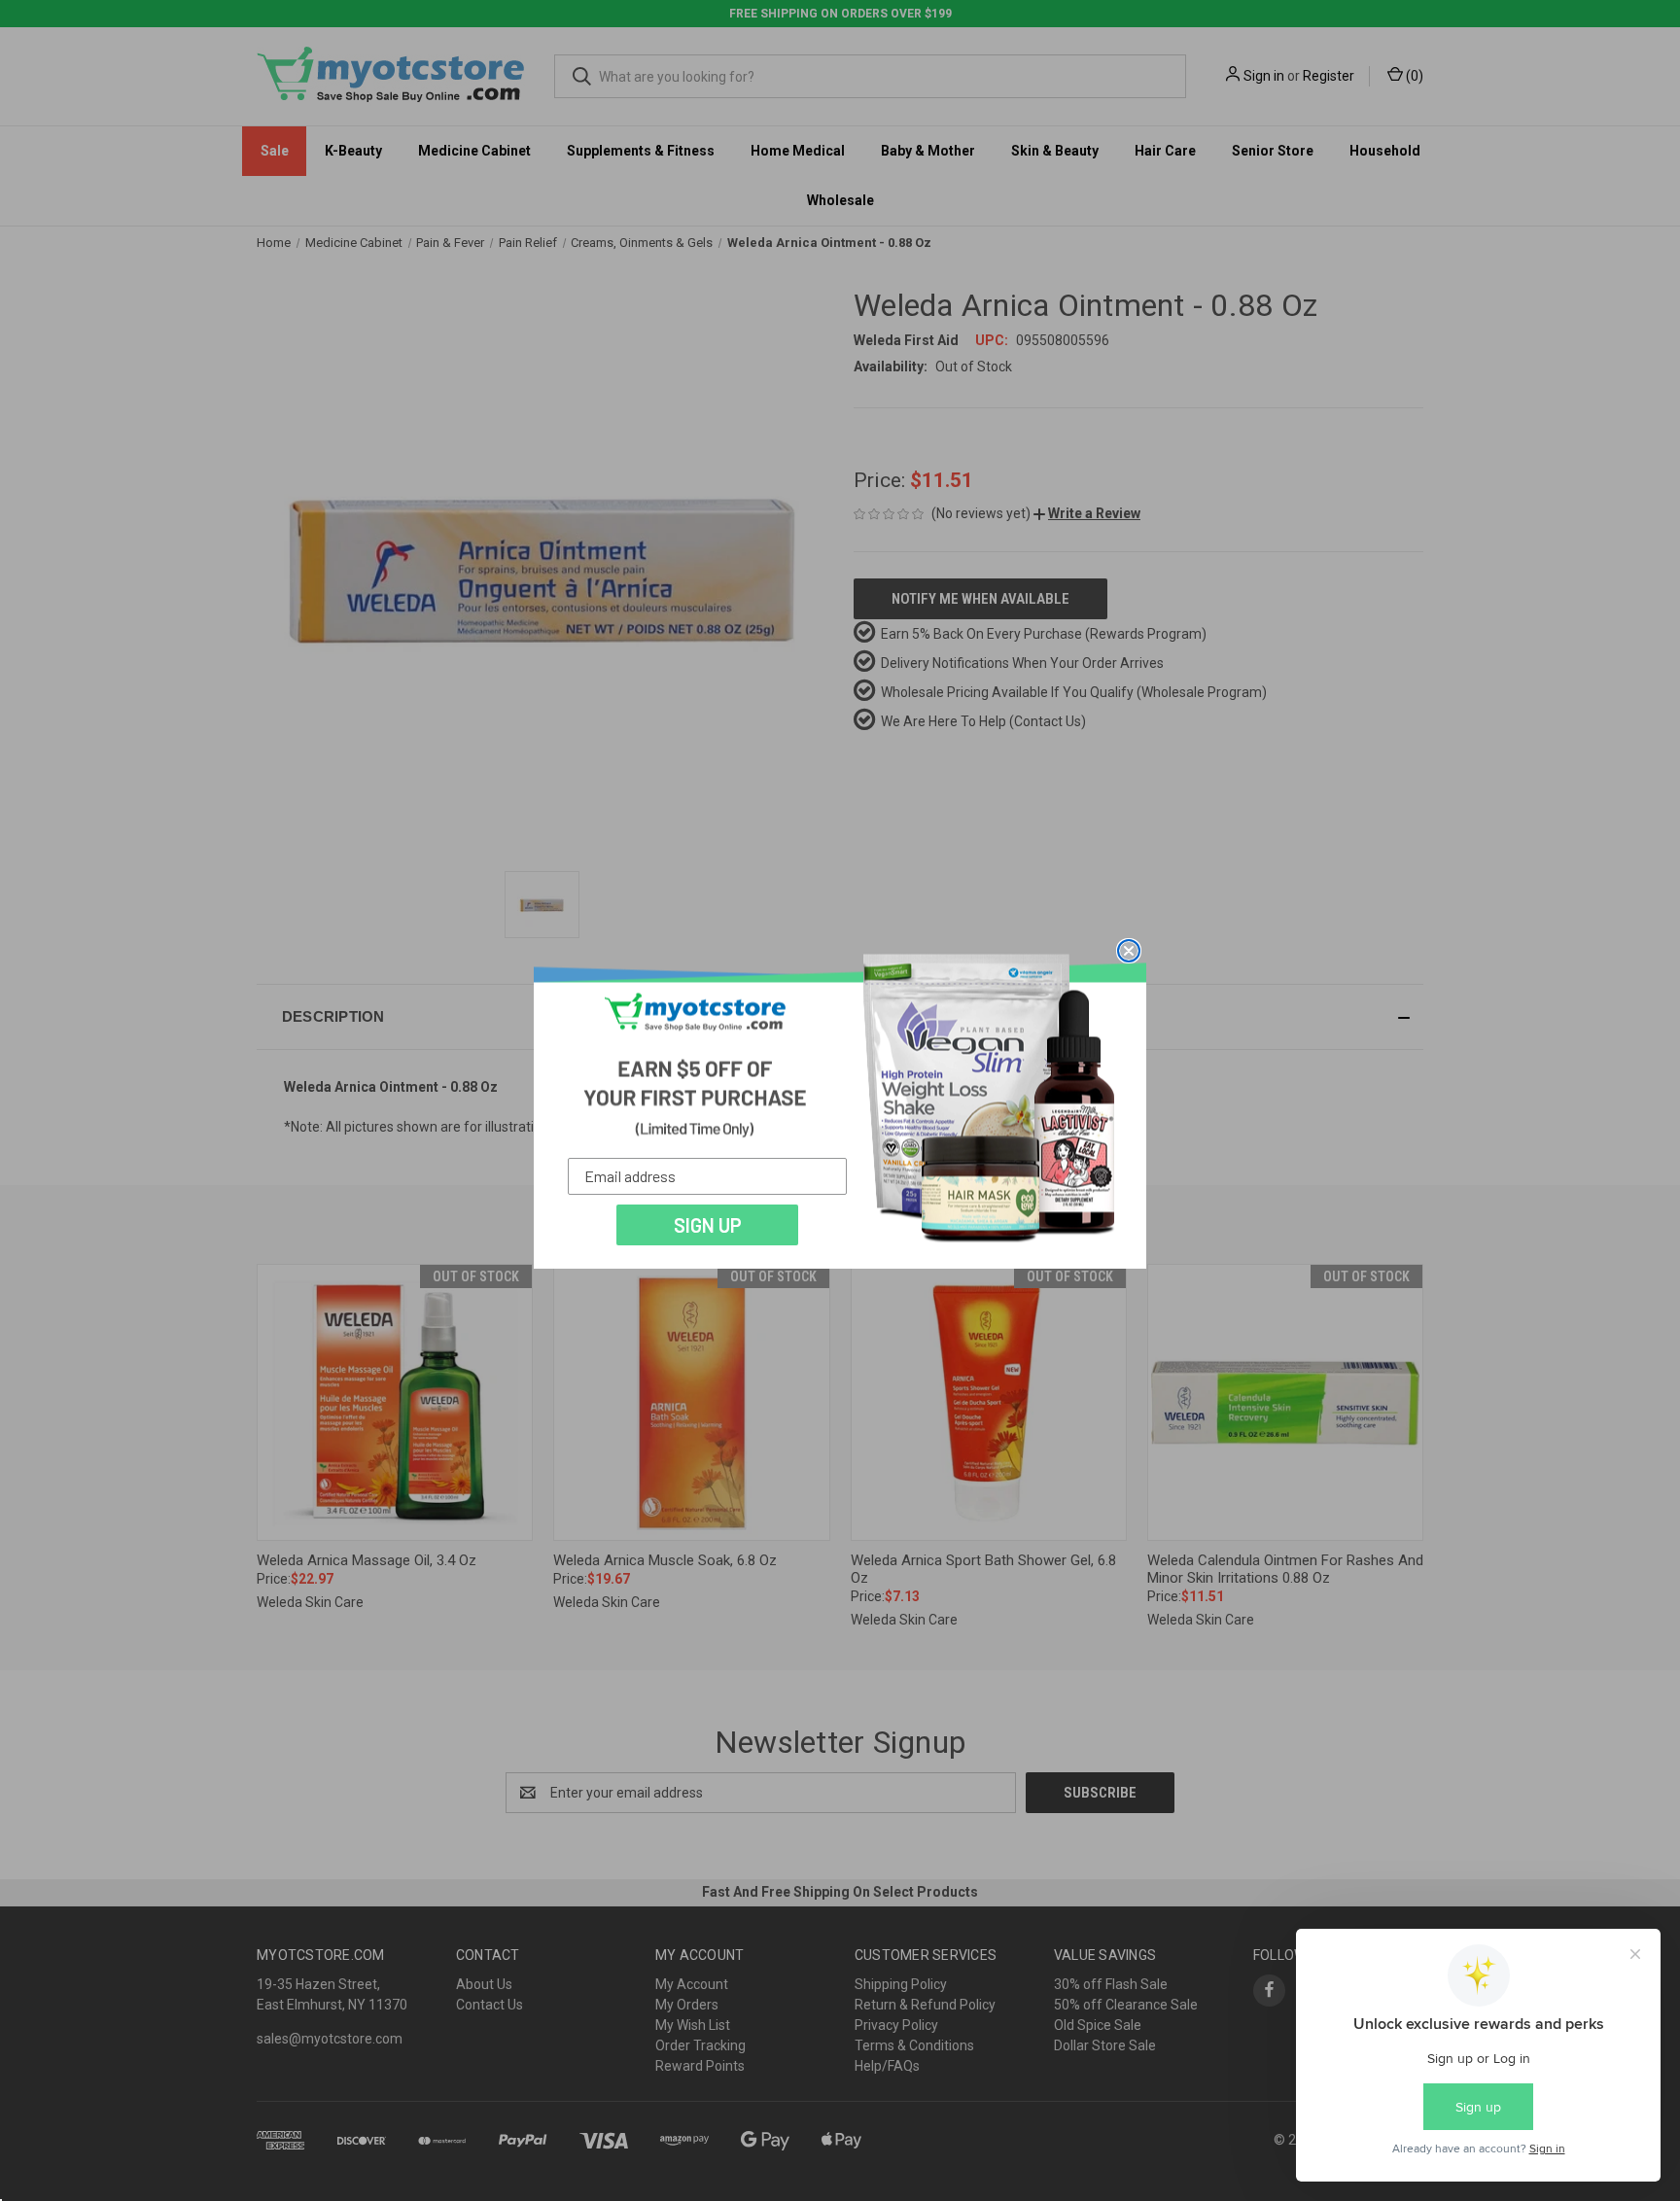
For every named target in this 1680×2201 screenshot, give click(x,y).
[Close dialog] (1129, 951)
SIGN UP (708, 1225)
